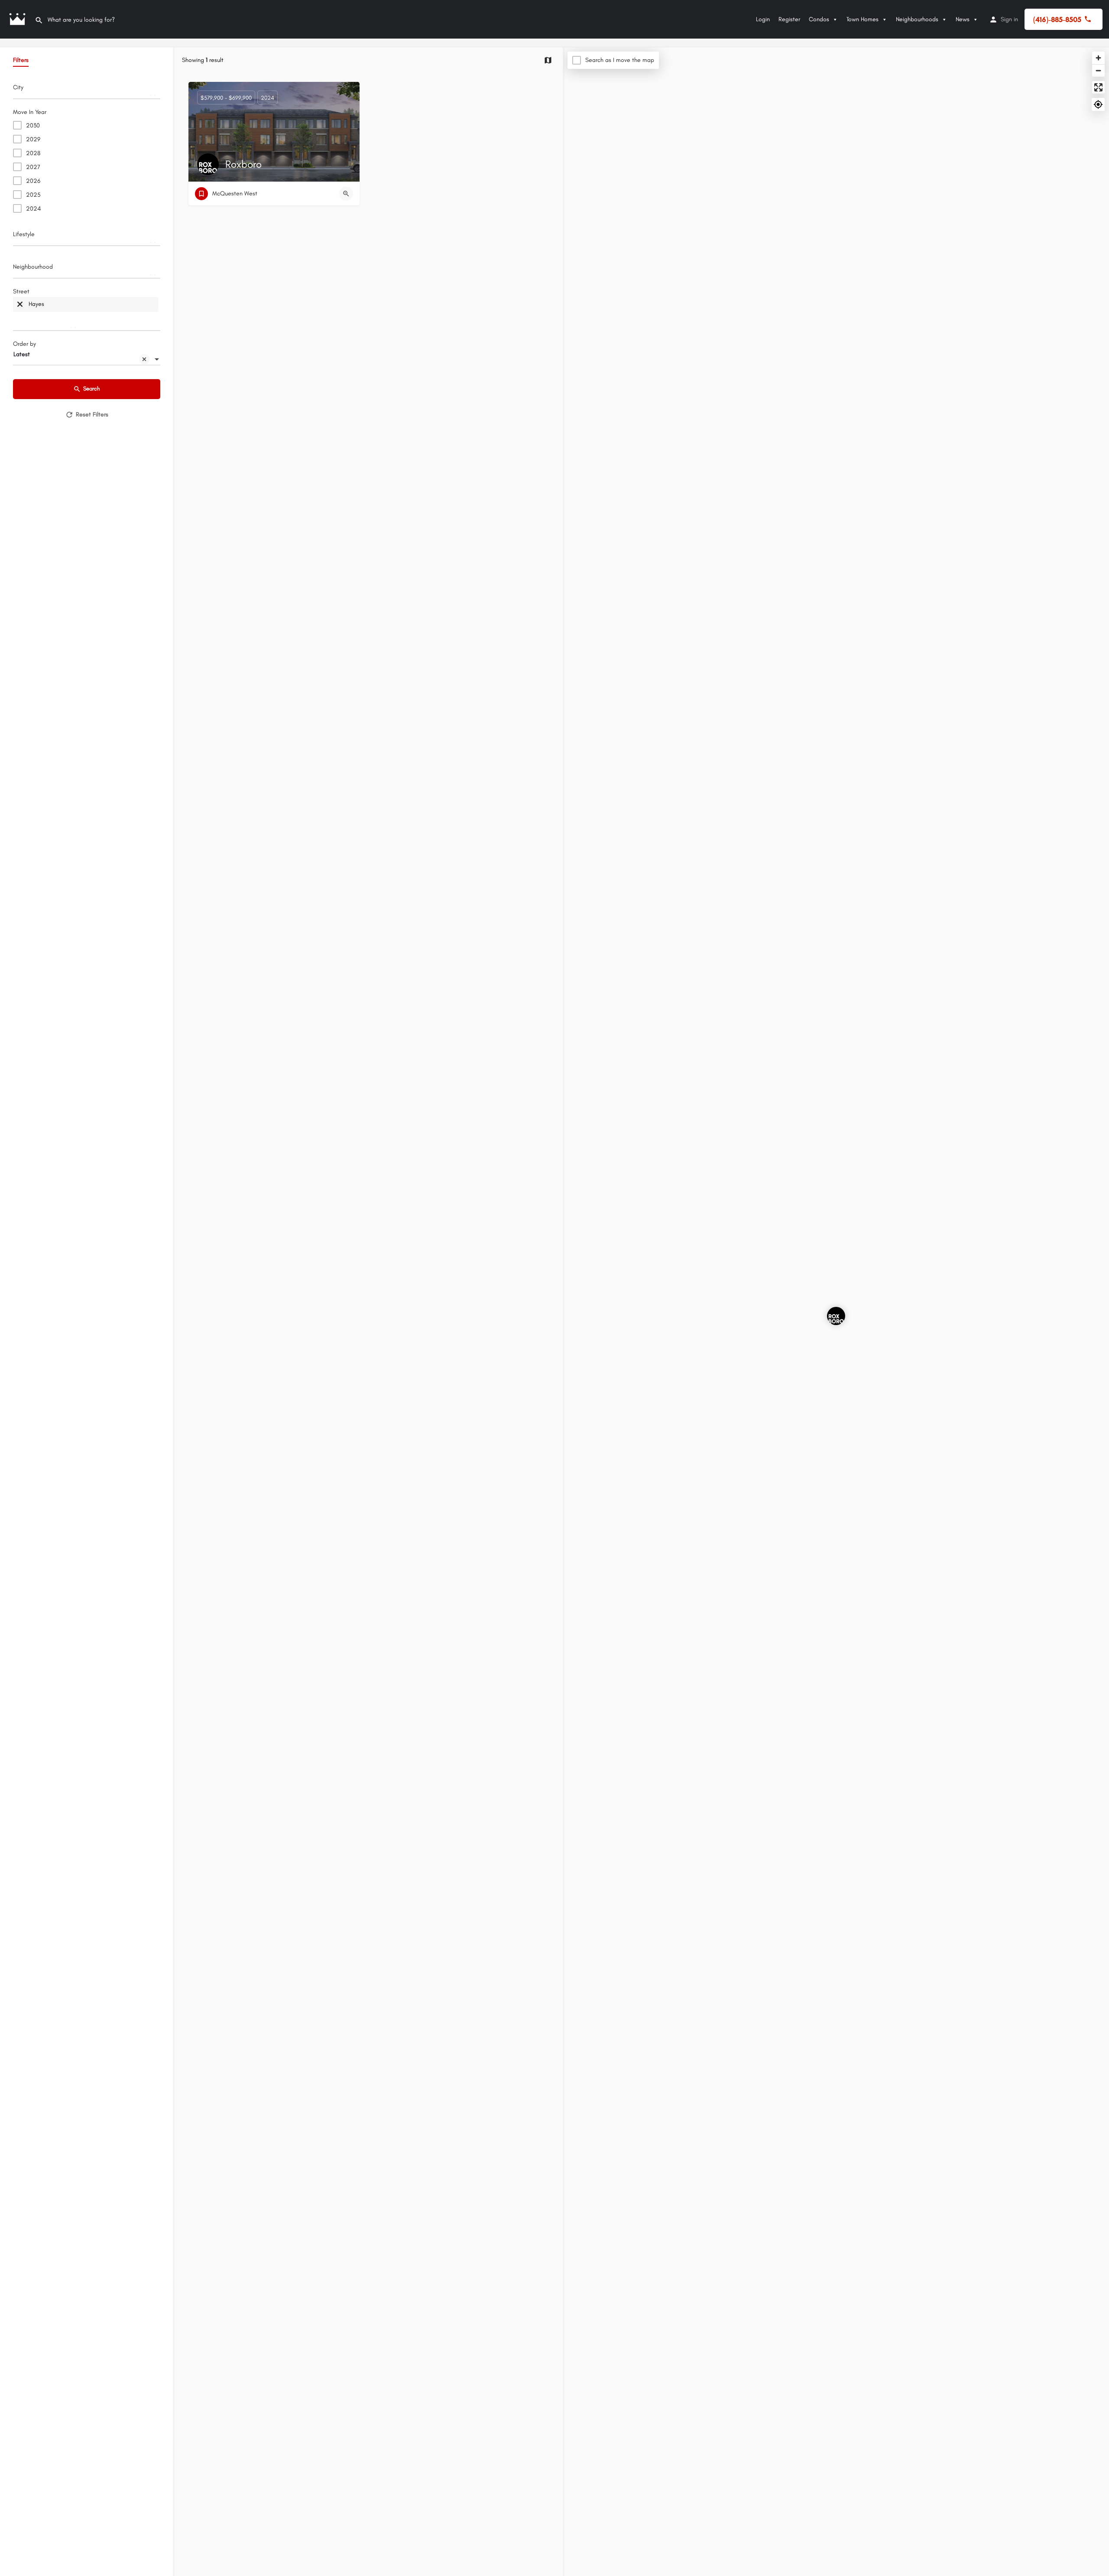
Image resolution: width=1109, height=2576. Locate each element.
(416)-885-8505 (1057, 19)
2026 (33, 181)
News (963, 19)
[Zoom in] (1098, 58)
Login (763, 19)
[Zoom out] (1098, 70)
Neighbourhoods (917, 19)
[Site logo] (17, 19)
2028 (33, 153)
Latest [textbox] (22, 354)
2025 (33, 195)
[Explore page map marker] (836, 1316)
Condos (819, 19)
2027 (33, 167)
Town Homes (863, 19)
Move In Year (30, 112)
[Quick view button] (346, 194)
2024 (33, 209)
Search (92, 388)
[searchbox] (86, 90)
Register (789, 19)
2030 (33, 125)
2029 (33, 139)
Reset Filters (92, 414)
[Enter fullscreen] (1098, 87)
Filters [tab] (21, 60)
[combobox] (87, 90)
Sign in (1009, 19)
